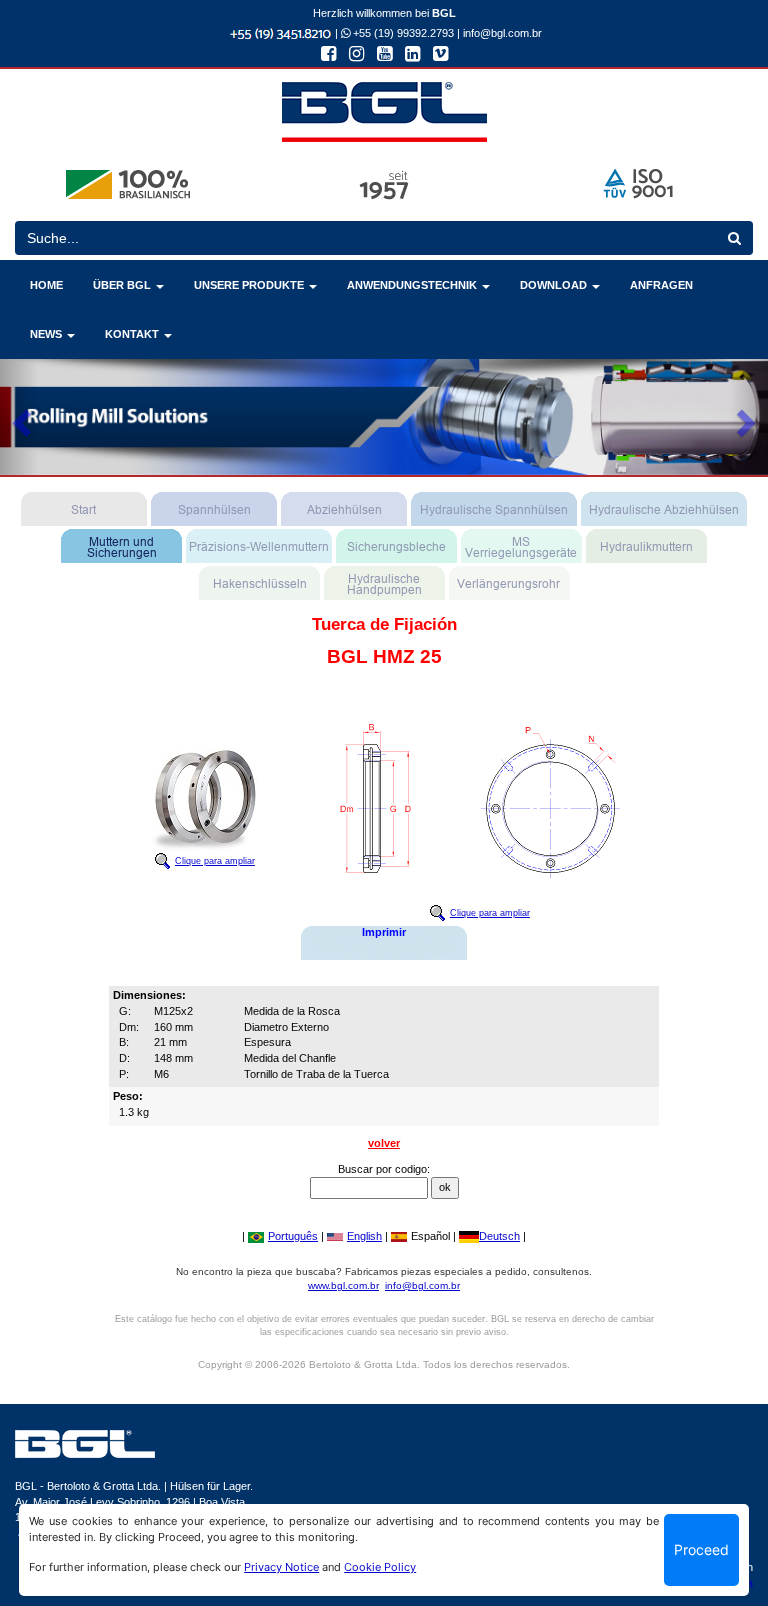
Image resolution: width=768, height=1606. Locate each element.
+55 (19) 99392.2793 (402, 33)
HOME (46, 285)
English (364, 1236)
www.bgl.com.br (343, 1285)
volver (384, 1143)
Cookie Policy (380, 1567)
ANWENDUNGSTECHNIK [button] (413, 285)
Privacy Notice (281, 1567)
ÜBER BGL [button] (123, 285)
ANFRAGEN (661, 285)
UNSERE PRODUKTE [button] (250, 285)
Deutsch (499, 1236)
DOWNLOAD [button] (555, 285)
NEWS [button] (47, 334)
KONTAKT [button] (133, 334)
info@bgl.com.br (502, 33)
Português (293, 1236)
